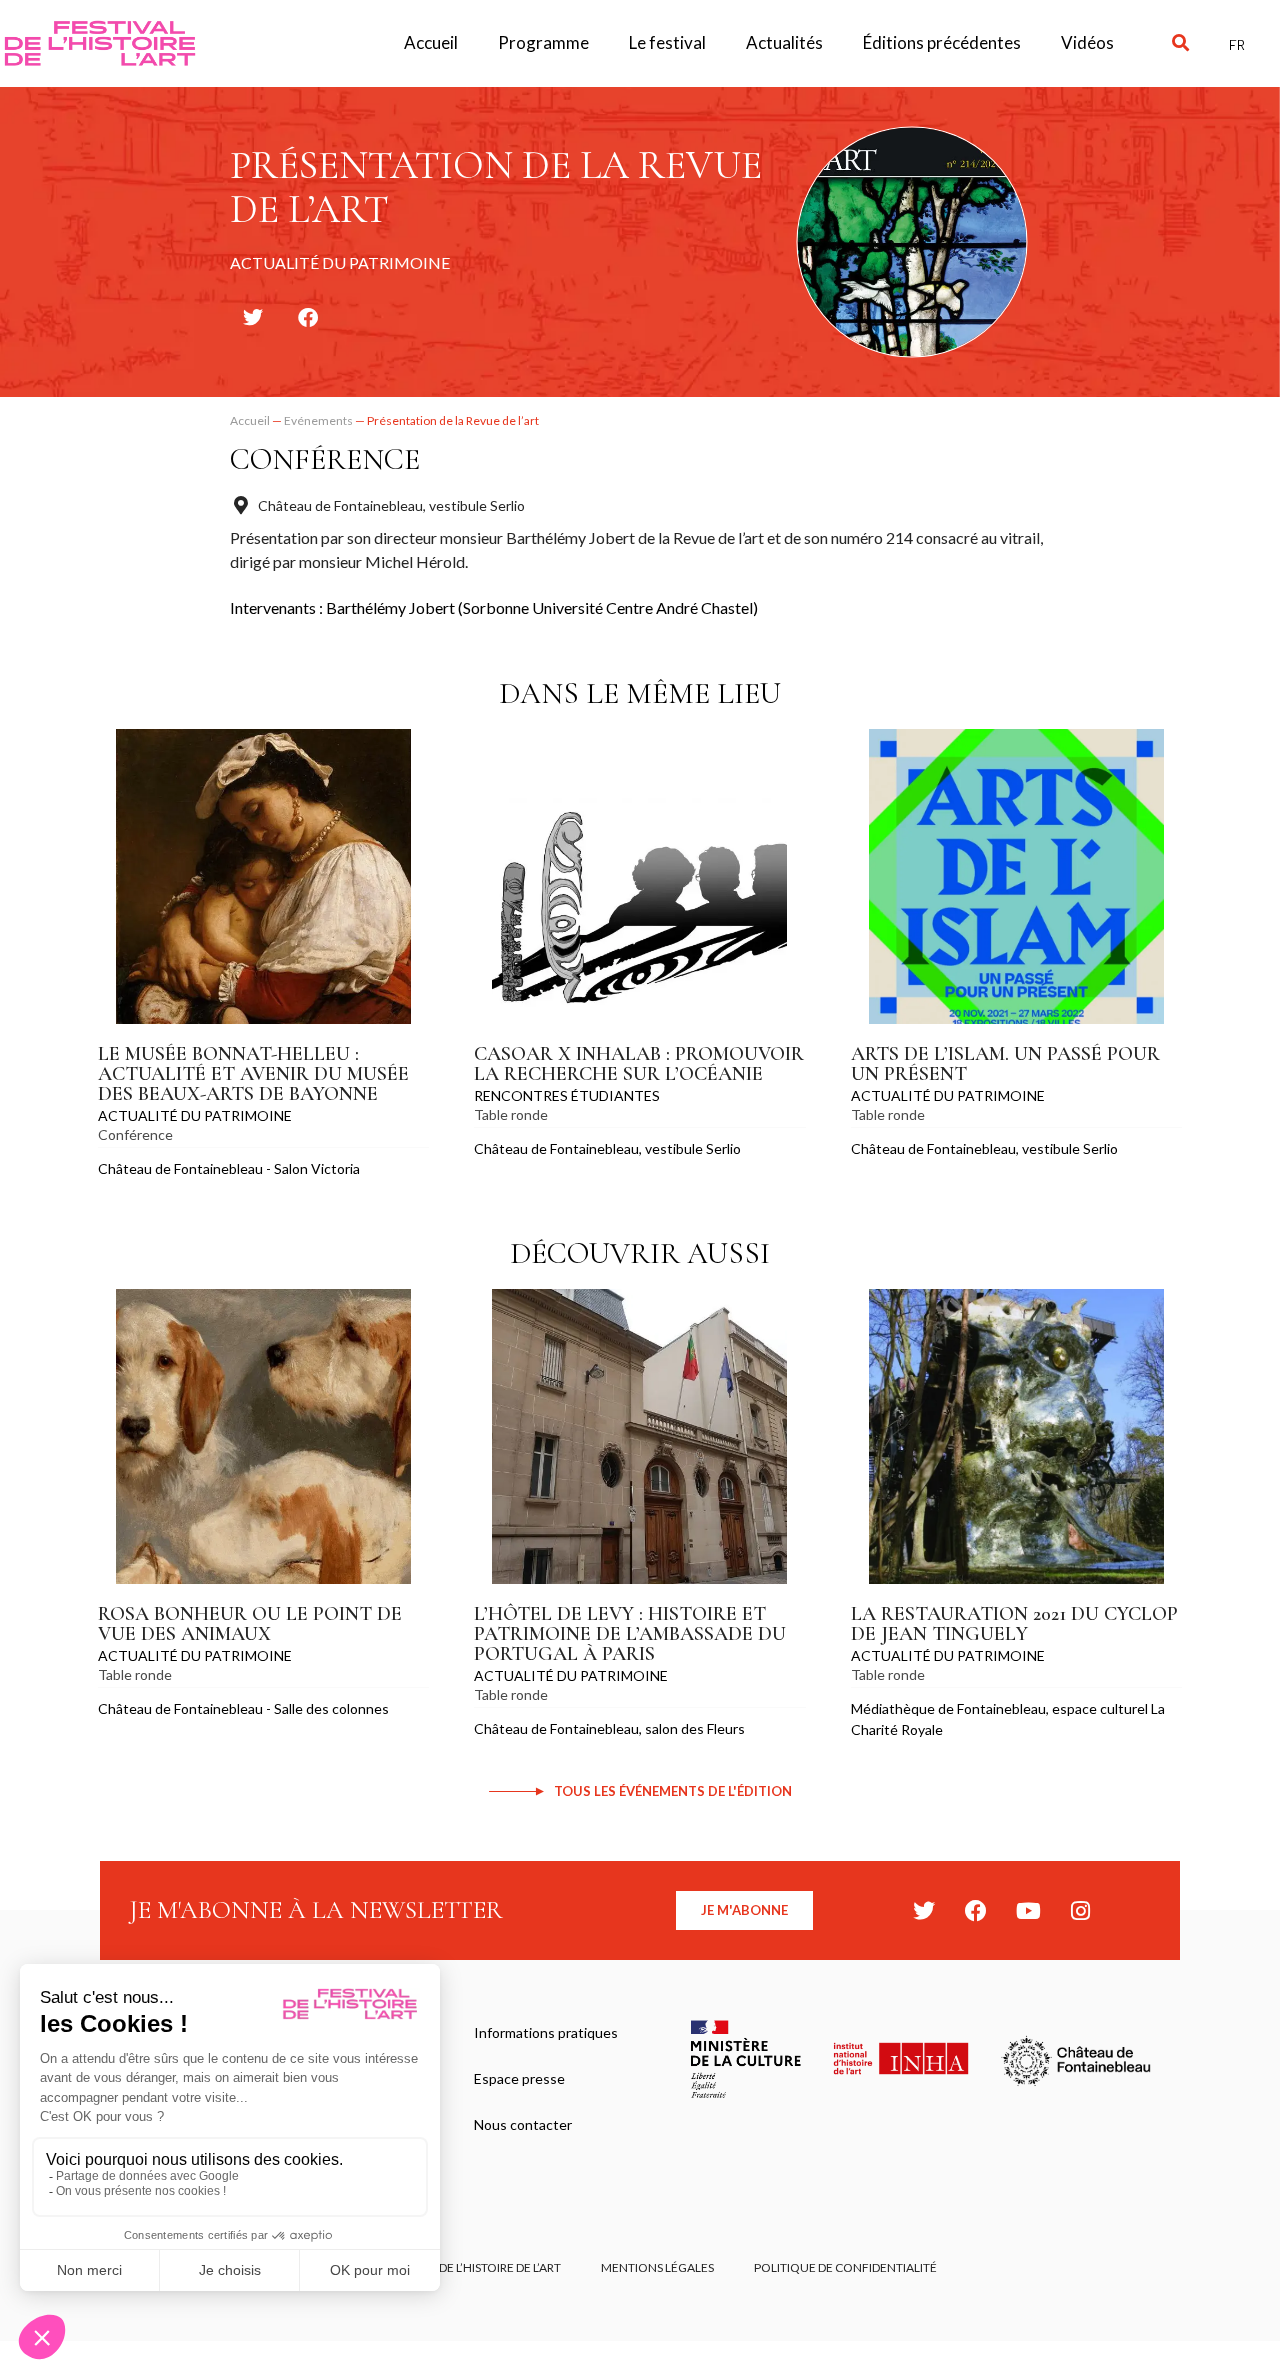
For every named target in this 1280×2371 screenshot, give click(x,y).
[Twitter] (924, 1911)
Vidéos (1087, 42)
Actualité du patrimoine (195, 1115)
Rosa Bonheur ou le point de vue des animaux (250, 1624)
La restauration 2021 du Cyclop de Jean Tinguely (1014, 1624)
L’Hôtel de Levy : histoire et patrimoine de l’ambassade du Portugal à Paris (630, 1634)
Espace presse (519, 2078)
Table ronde (511, 1114)
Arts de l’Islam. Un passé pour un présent (1005, 1064)
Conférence (325, 459)
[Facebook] (976, 1911)
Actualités (784, 42)
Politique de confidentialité (845, 2267)
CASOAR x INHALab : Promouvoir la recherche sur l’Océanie (639, 1064)
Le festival (667, 42)
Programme (543, 42)
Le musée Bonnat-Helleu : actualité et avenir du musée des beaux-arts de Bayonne (253, 1074)
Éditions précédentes (942, 42)
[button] (1180, 43)
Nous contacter (523, 2124)
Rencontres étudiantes (567, 1095)
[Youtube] (1028, 1911)
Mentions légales (657, 2267)
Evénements (318, 420)
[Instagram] (1080, 1911)
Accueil (431, 42)
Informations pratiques (546, 2032)
